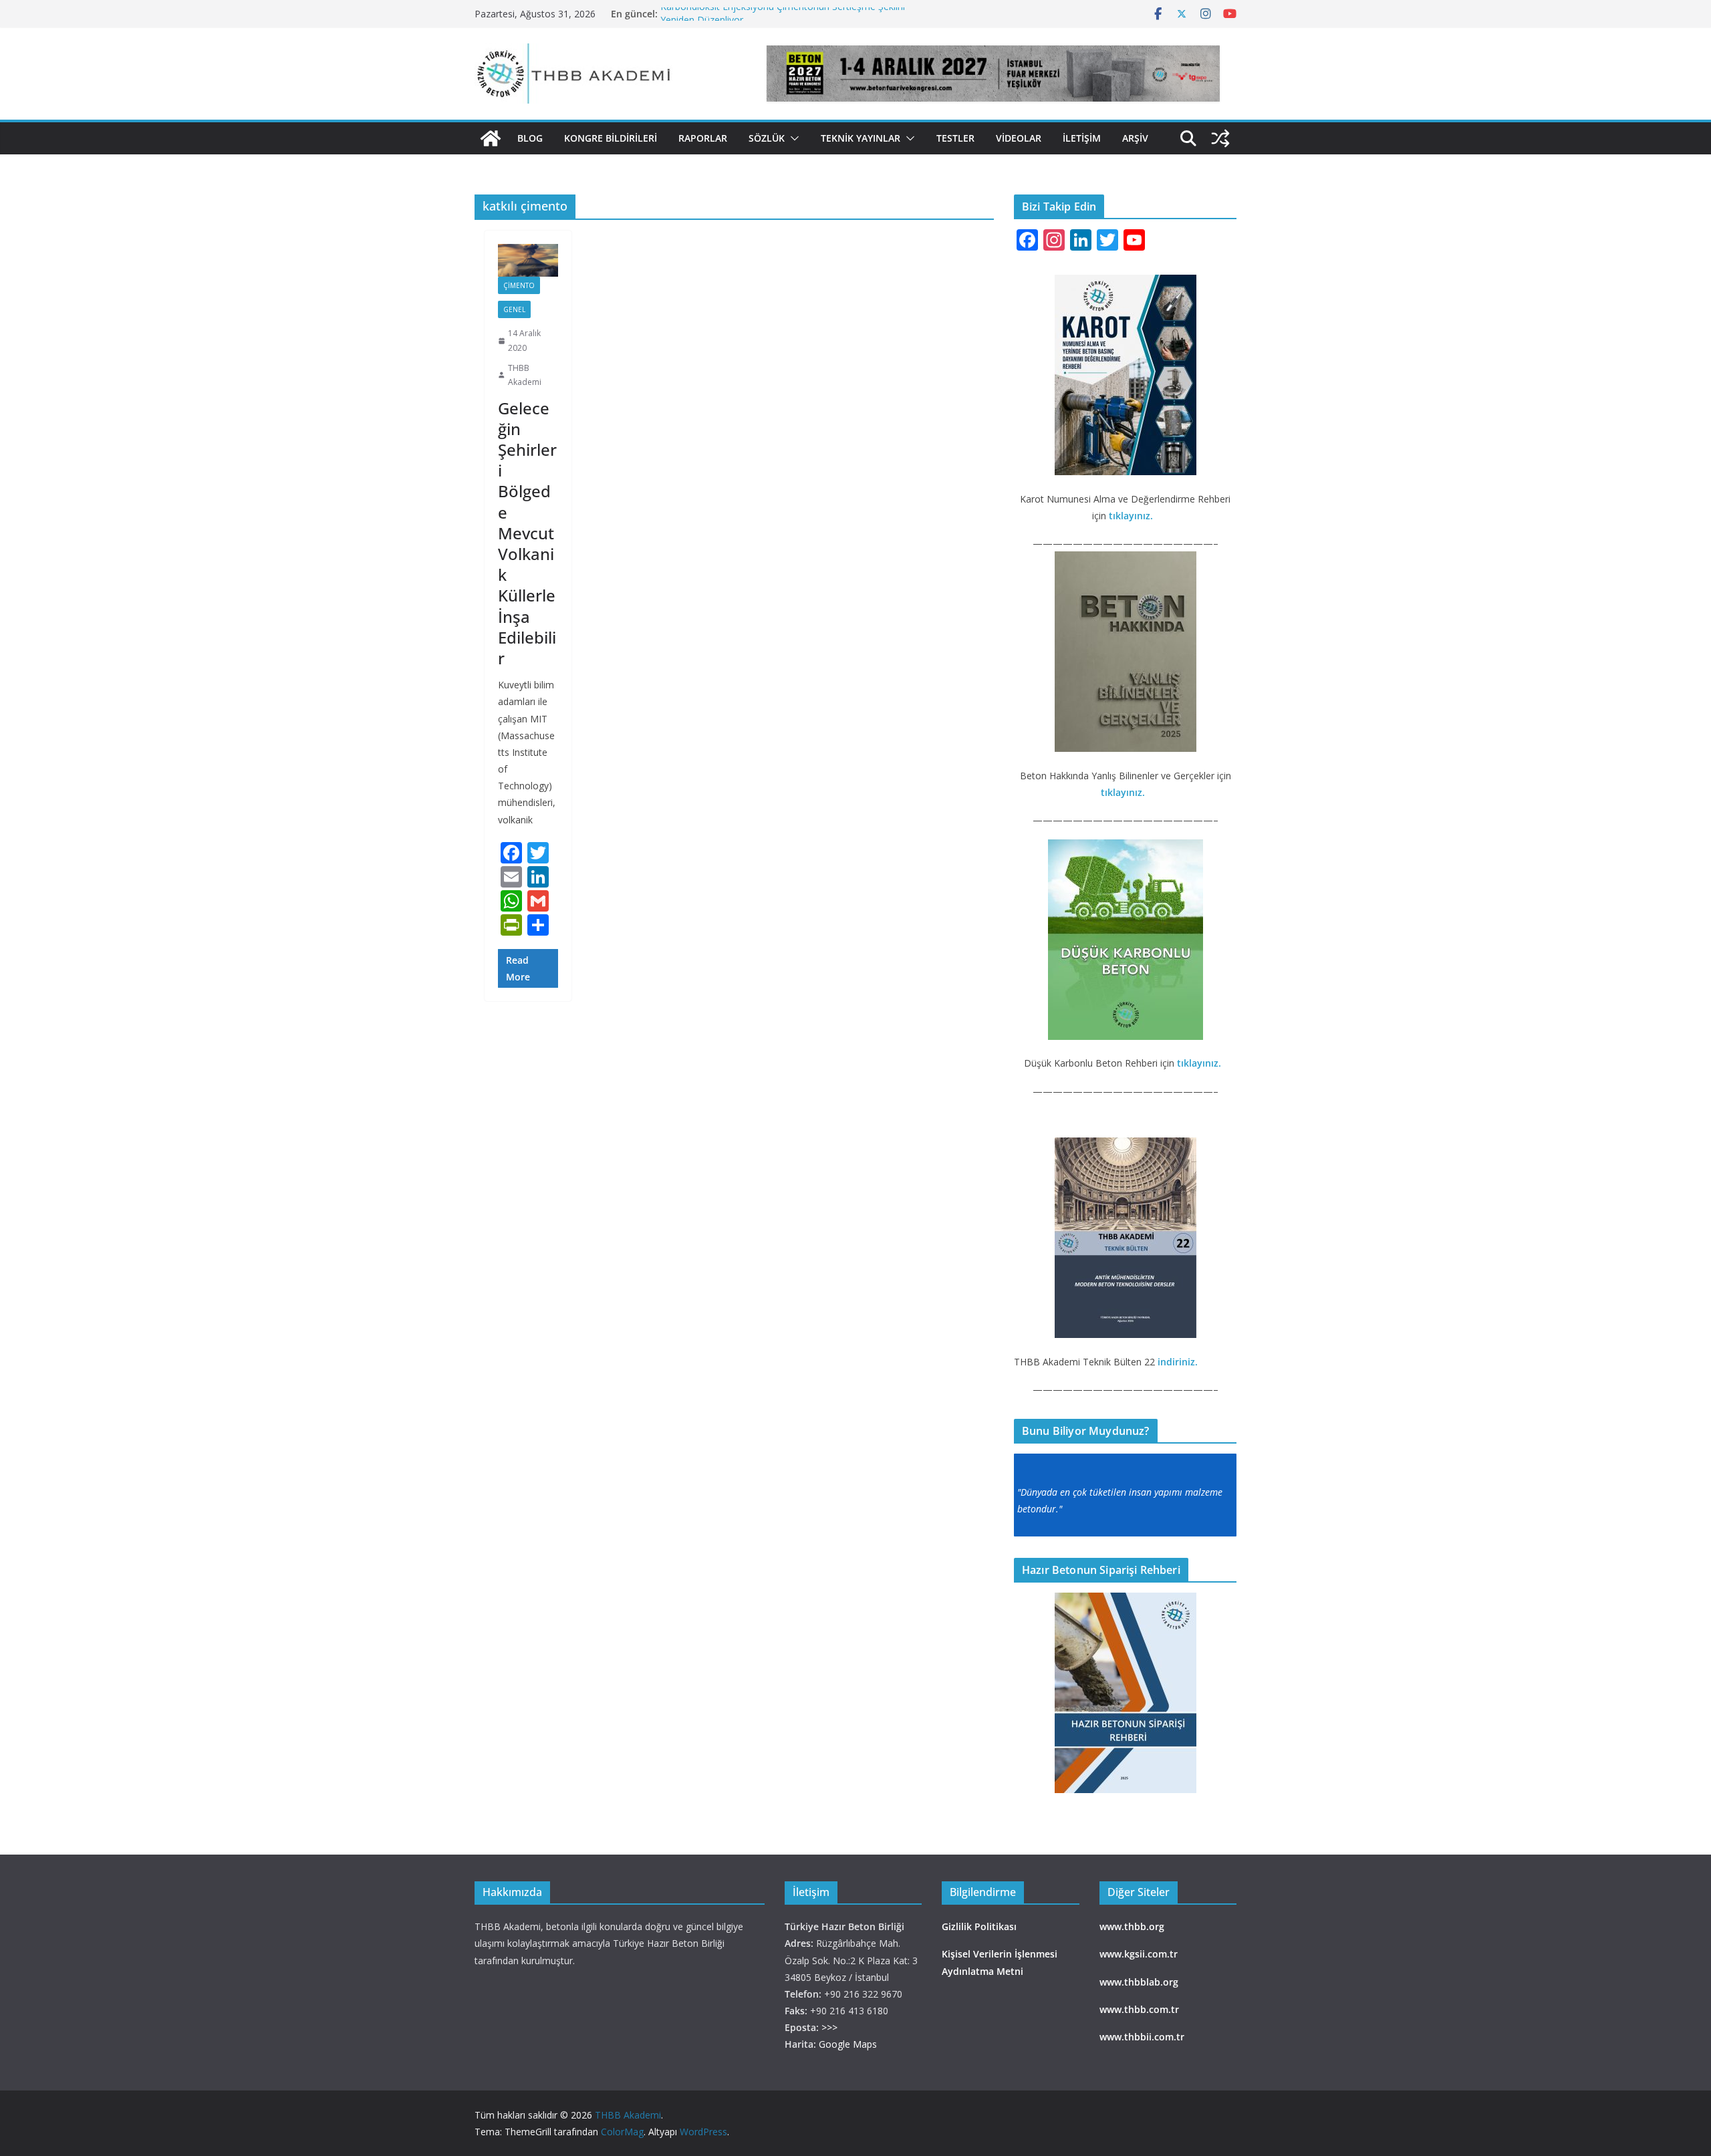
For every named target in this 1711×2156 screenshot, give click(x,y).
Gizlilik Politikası (979, 1926)
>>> (829, 2027)
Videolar (1019, 138)
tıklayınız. (1132, 516)
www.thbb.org (1132, 1926)
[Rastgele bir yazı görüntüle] (1220, 138)
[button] (792, 138)
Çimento (519, 285)
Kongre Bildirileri (611, 138)
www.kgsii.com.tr (1139, 1954)
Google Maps (848, 2044)
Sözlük (767, 138)
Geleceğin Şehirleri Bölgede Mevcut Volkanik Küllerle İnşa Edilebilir (527, 533)
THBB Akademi (525, 375)
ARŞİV (1135, 138)
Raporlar (703, 138)
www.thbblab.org (1139, 1982)
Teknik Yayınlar (861, 138)
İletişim (1082, 138)
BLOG (530, 138)
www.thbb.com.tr (1139, 2009)
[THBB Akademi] (491, 138)
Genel (514, 309)
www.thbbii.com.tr (1142, 2037)
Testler (955, 138)
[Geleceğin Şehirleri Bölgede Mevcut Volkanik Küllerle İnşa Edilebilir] (528, 261)
